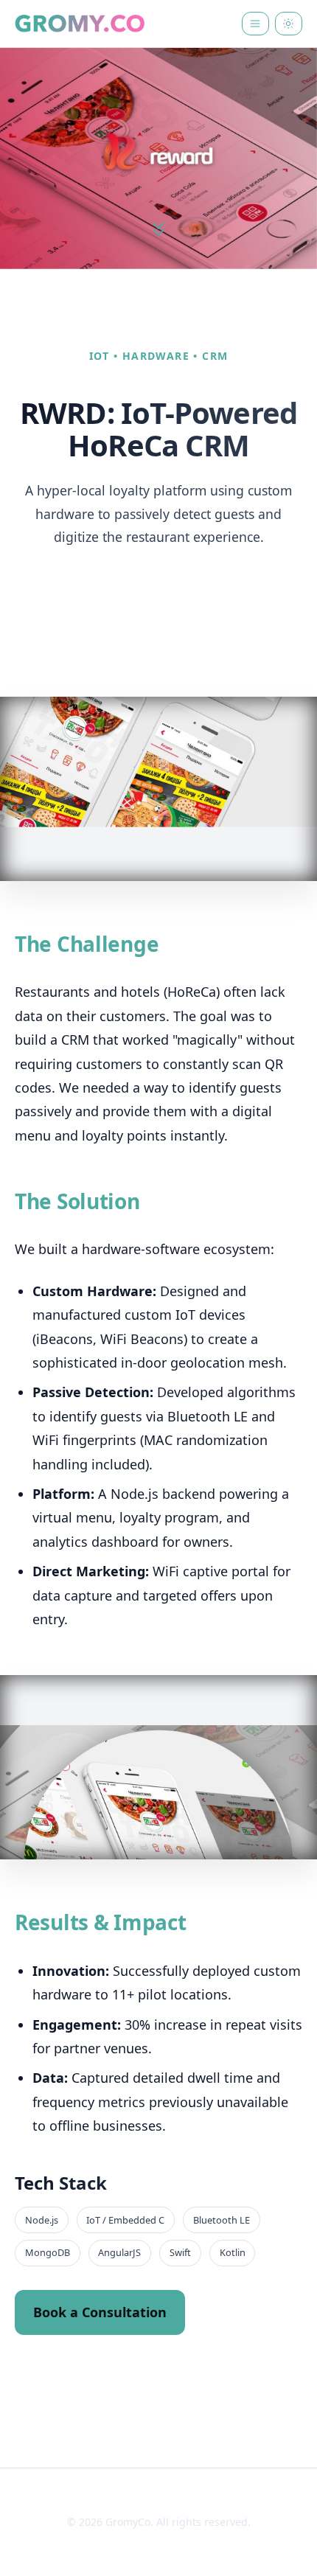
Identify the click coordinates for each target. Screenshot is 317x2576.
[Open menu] (255, 24)
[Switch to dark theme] (289, 24)
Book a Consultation (100, 2312)
